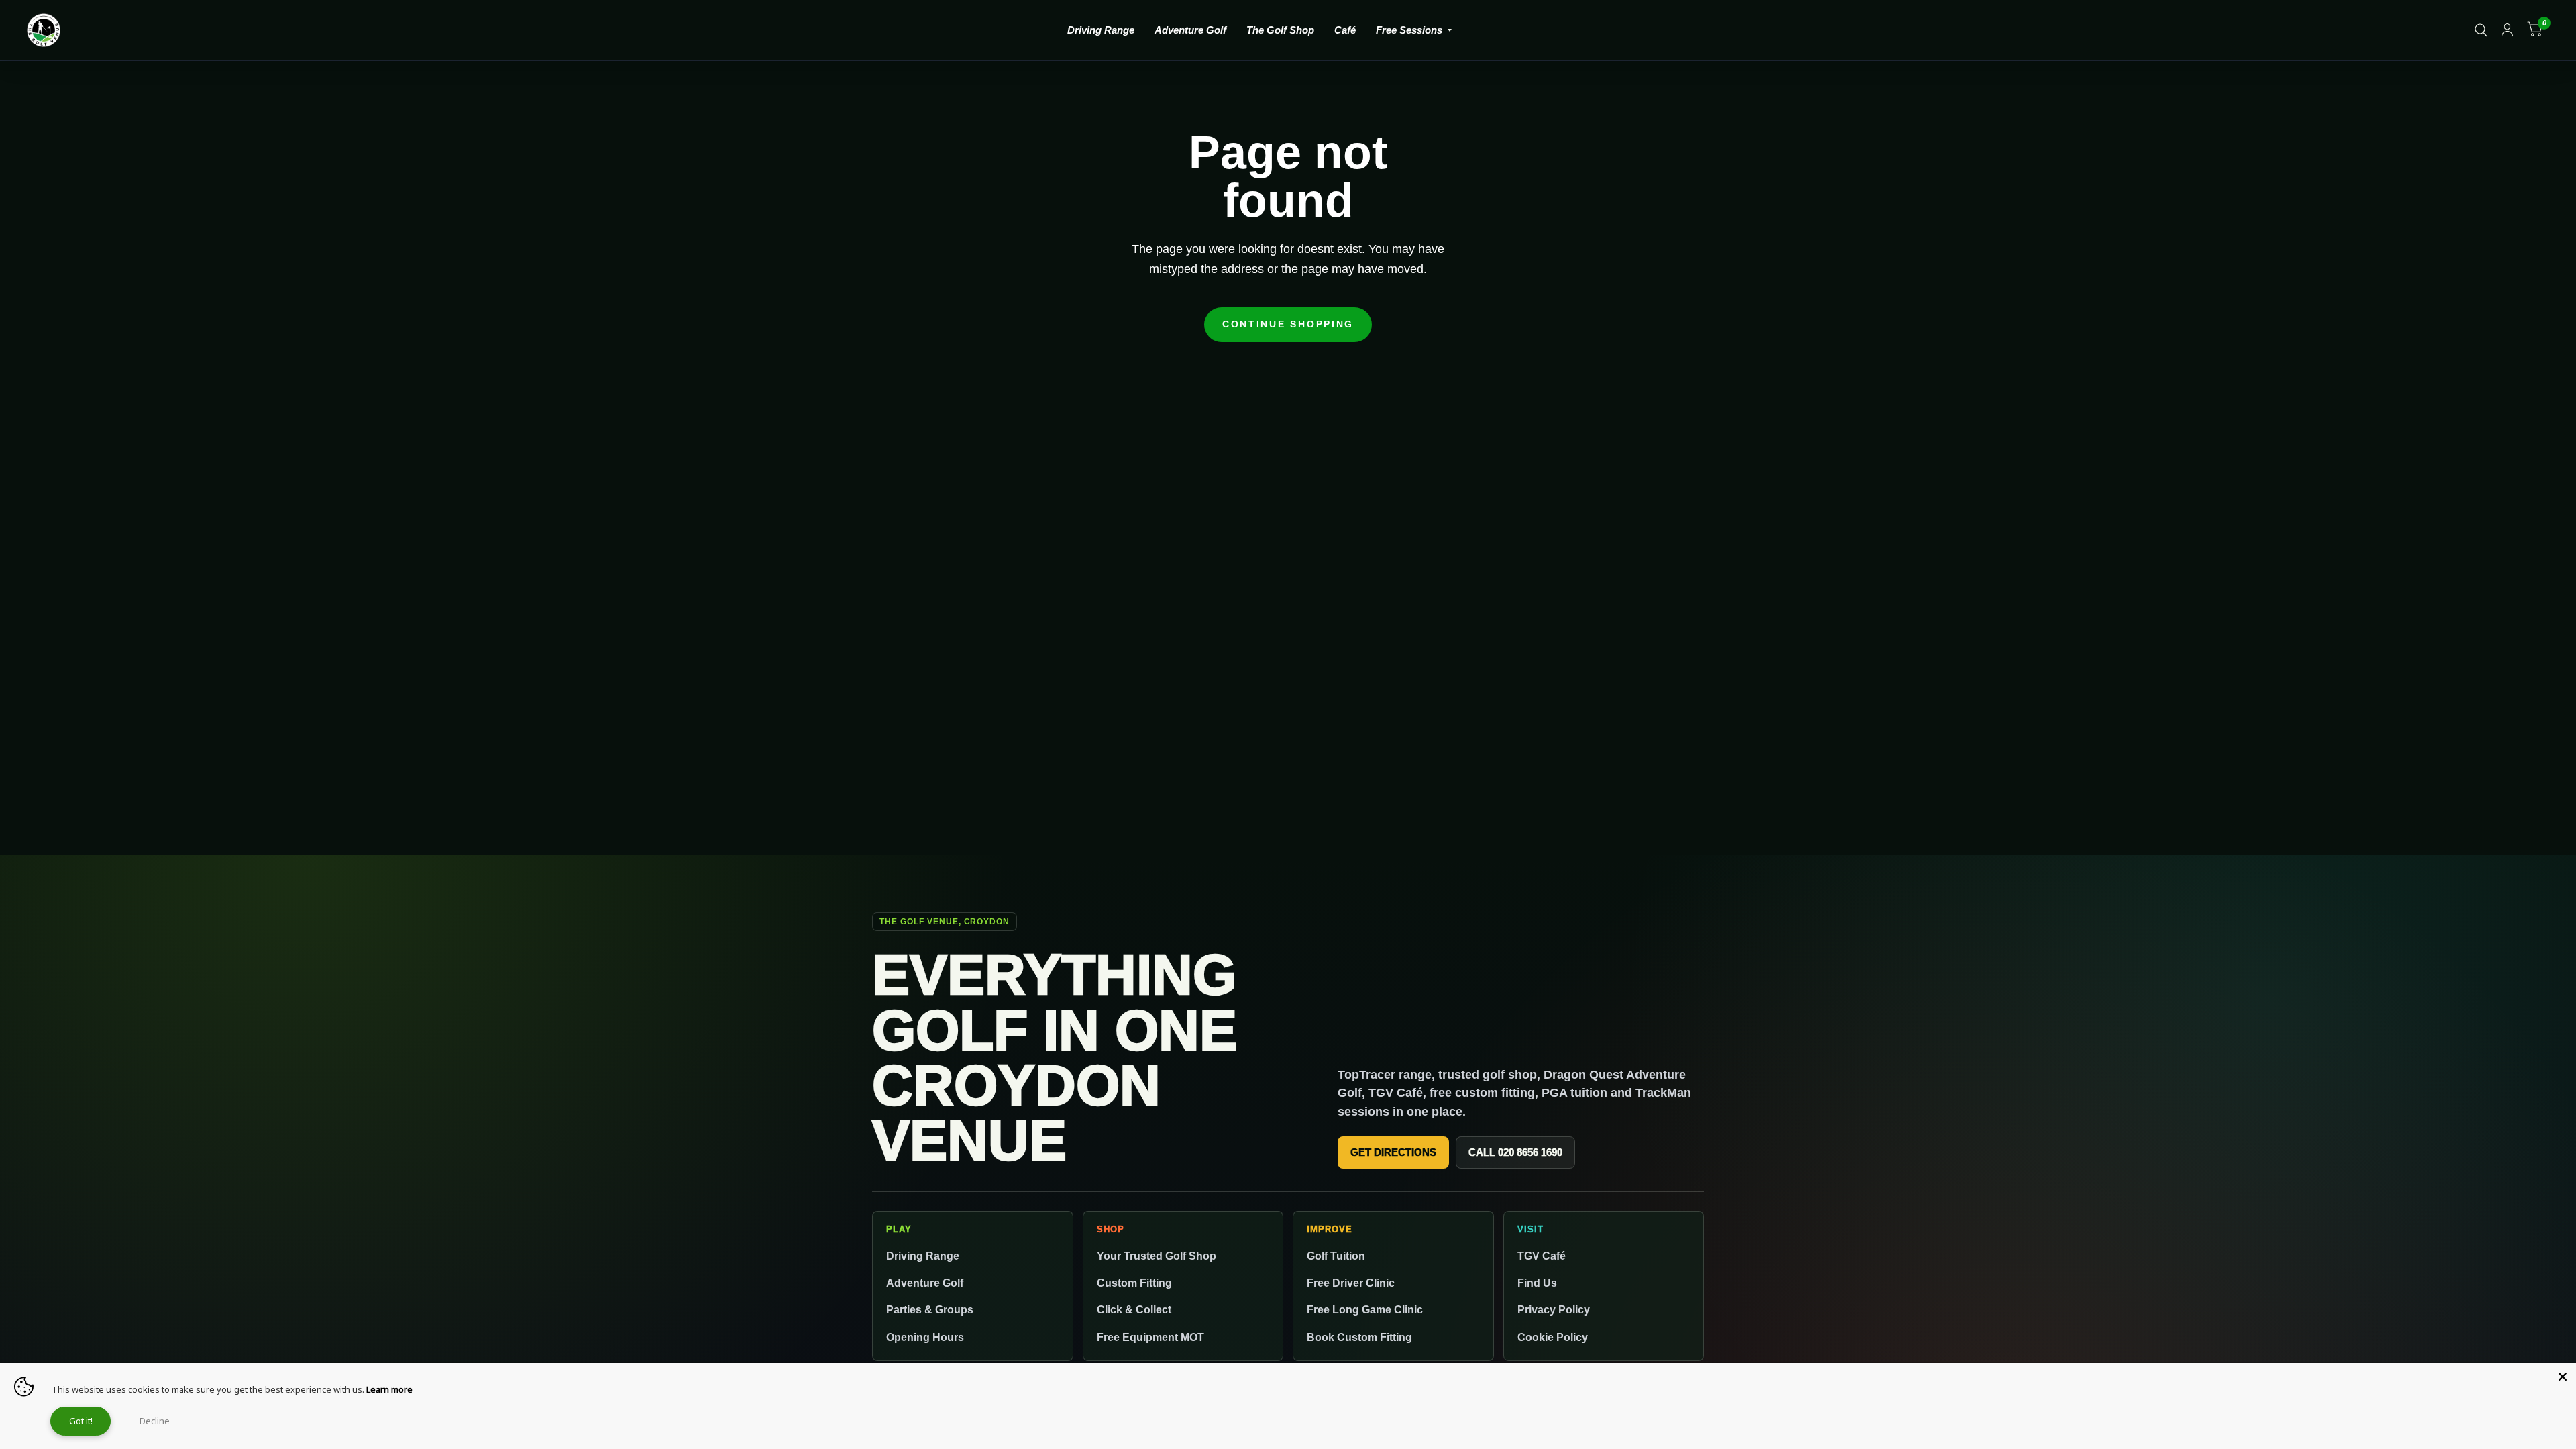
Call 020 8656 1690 (1515, 1152)
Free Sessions (1409, 30)
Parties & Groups (930, 1309)
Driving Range (1101, 30)
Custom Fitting (1134, 1283)
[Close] (2563, 1377)
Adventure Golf (1190, 30)
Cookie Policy (1553, 1337)
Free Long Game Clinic (1365, 1309)
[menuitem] (1101, 30)
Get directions (1393, 1152)
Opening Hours (925, 1337)
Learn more (389, 1389)
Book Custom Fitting (1359, 1337)
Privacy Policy (1554, 1309)
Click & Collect (1134, 1309)
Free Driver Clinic (1351, 1283)
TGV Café (1542, 1256)
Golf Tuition (1336, 1256)
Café (1345, 30)
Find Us (1537, 1283)
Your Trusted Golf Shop (1157, 1256)
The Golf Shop (1280, 30)
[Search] (2481, 30)
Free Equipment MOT (1150, 1337)
